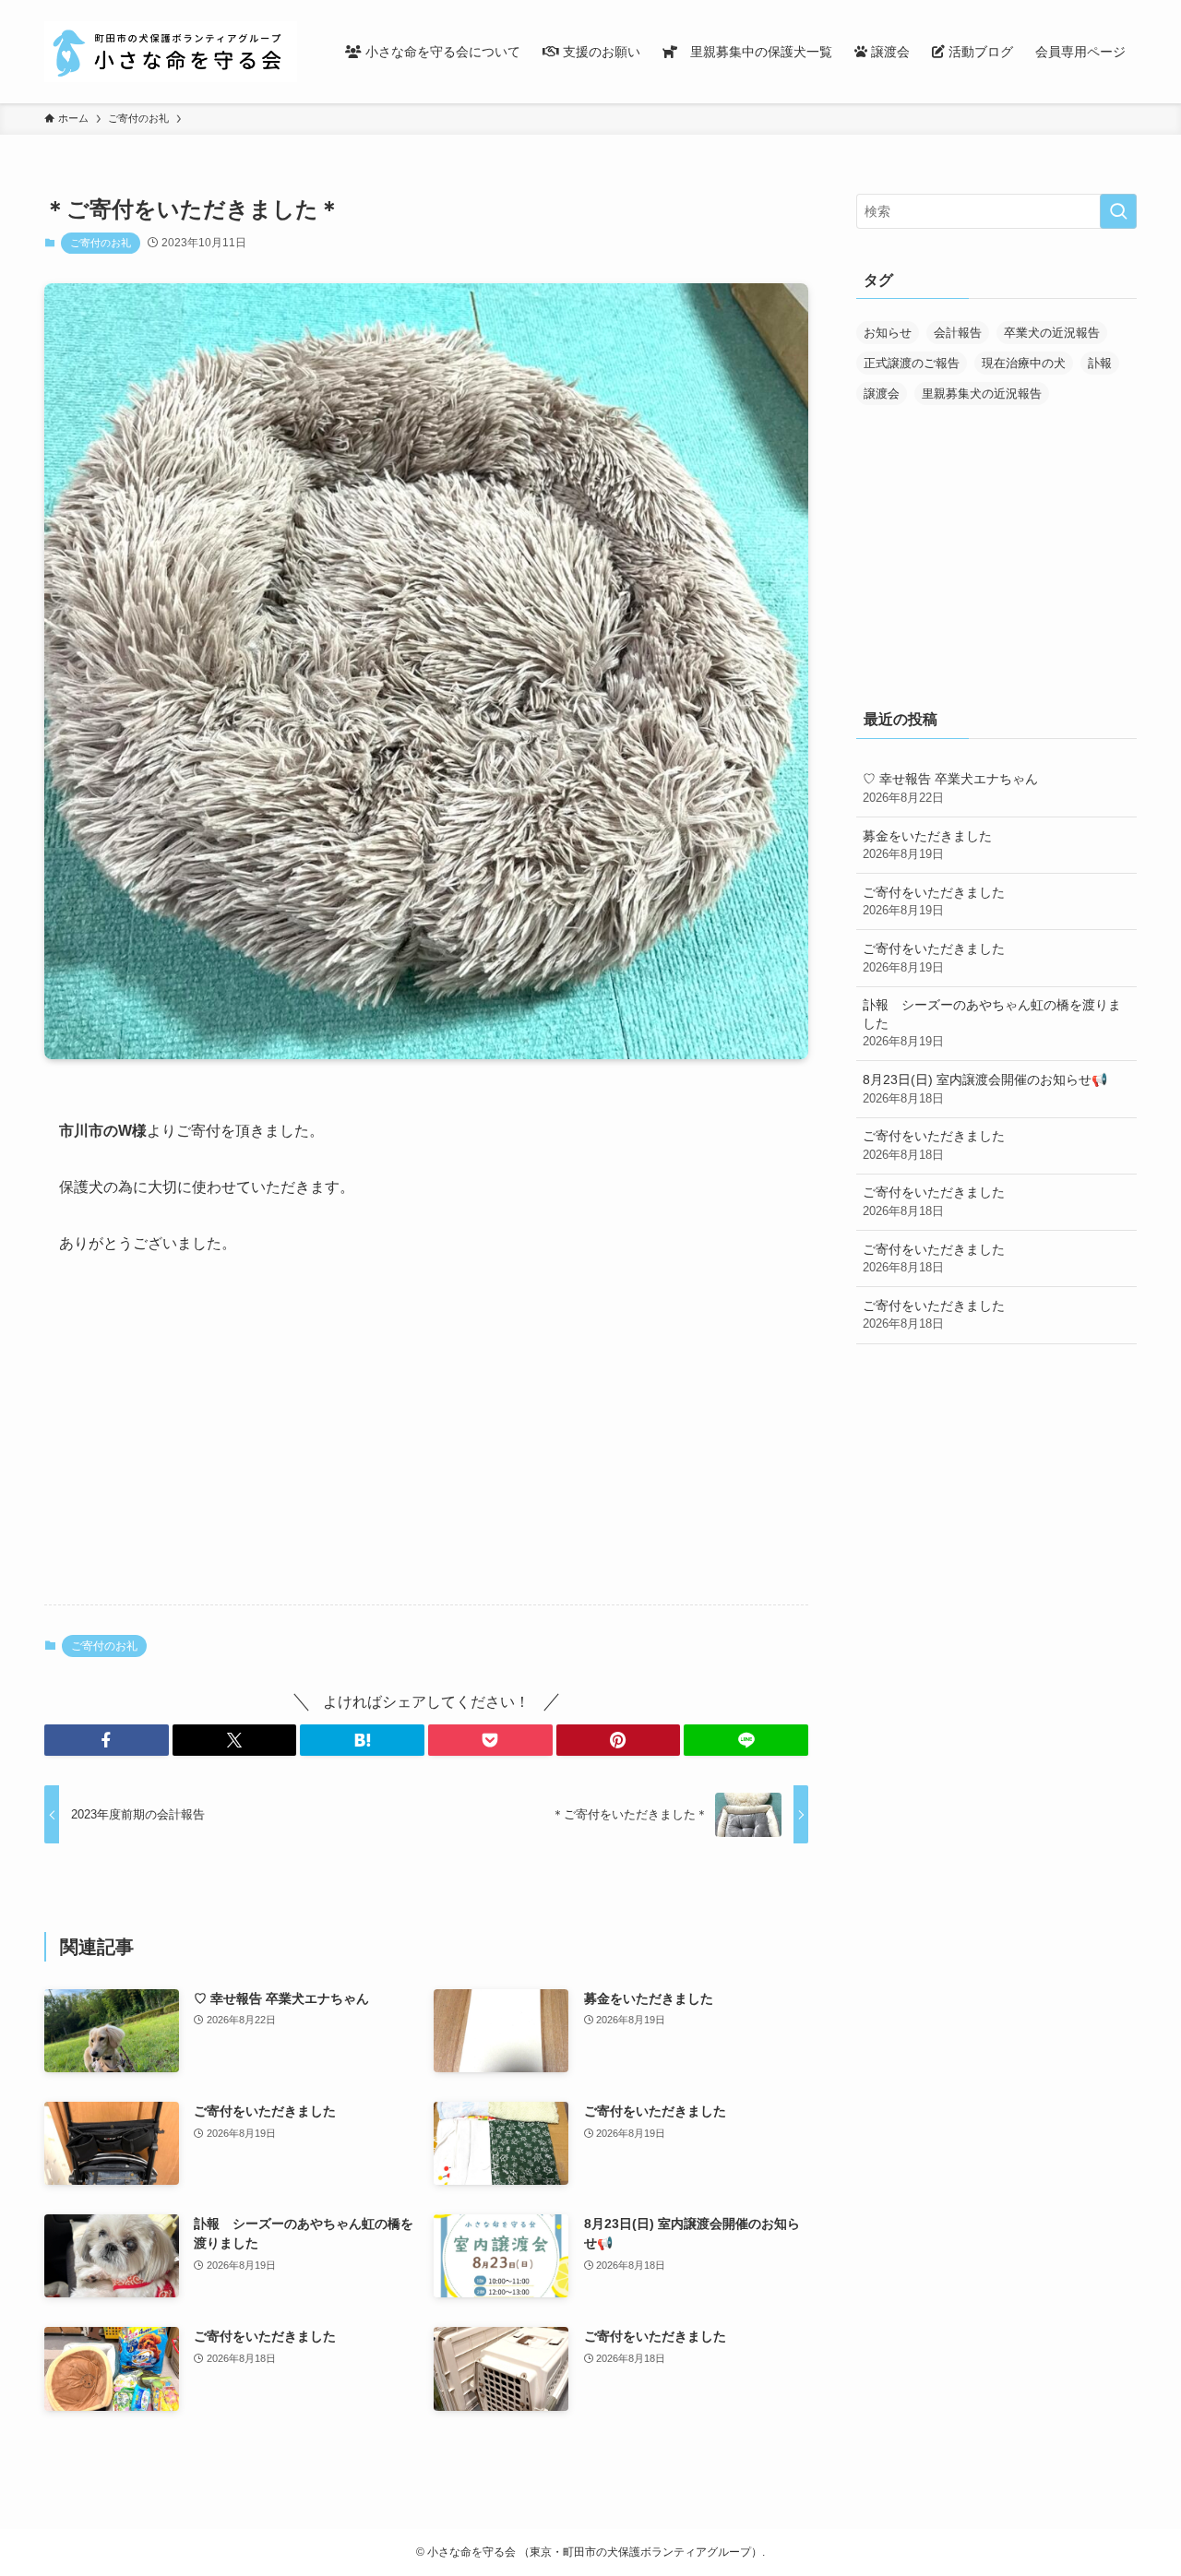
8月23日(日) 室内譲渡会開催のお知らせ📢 (985, 1089)
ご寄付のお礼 (101, 243)
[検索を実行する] (1118, 211)
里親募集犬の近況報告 (982, 394)
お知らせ (888, 333)
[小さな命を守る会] (171, 52)
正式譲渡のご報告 (912, 363)
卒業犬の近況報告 (1052, 333)
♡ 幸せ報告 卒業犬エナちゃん (950, 788)
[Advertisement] (426, 1446)
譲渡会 (882, 394)
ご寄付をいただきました (934, 901)
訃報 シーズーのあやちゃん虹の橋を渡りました (992, 1023)
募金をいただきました (927, 845)
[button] (107, 1740)
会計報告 (958, 333)
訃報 (1100, 363)
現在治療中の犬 (1024, 363)
